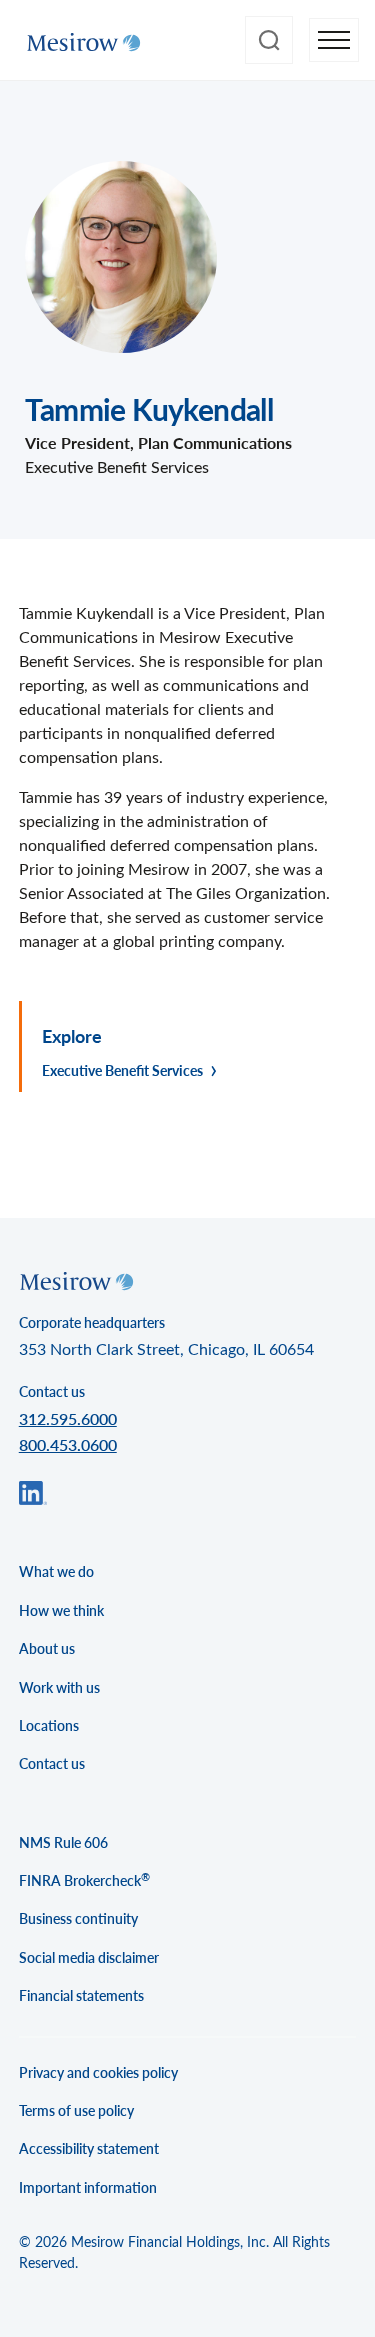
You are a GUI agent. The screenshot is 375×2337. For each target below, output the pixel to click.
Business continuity (78, 1918)
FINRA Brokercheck (84, 1880)
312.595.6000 (68, 1418)
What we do (56, 1571)
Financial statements (81, 1995)
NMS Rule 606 (63, 1842)
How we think (61, 1610)
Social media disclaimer (89, 1957)
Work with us (59, 1687)
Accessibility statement (89, 2148)
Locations (49, 1725)
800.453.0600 (68, 1444)
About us (47, 1648)
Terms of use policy (76, 2110)
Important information (88, 2187)
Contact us (52, 1763)
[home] (78, 40)
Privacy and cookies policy (98, 2072)
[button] (334, 40)
